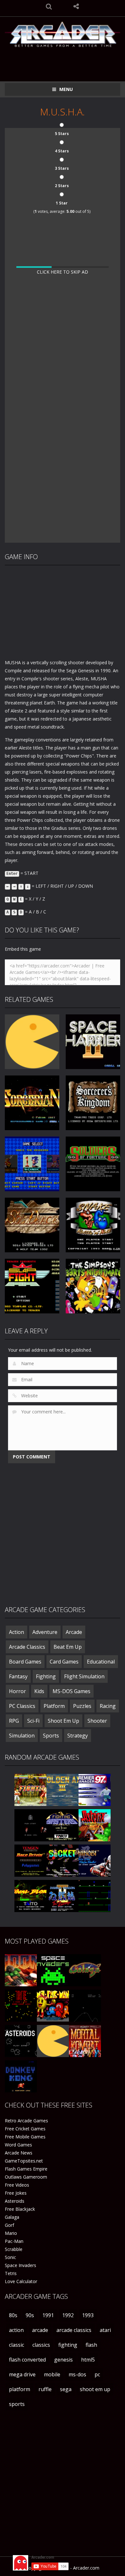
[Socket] (63, 1860)
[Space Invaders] (53, 1970)
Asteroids (15, 2201)
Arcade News (19, 2153)
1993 (88, 2315)
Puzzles (82, 1706)
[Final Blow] (30, 1896)
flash (91, 2345)
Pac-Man (14, 2241)
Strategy (78, 1736)
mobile (52, 2374)
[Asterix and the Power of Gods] (95, 1825)
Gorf (9, 2225)
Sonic (10, 2257)
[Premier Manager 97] (95, 1789)
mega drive (22, 2374)
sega (66, 2389)
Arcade (74, 1632)
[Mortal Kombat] (85, 2041)
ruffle (45, 2389)
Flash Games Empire (26, 2169)
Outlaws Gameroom (26, 2177)
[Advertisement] (65, 60)
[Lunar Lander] (85, 2005)
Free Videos (17, 2185)
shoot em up (95, 2389)
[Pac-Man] (53, 2041)
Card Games (64, 1662)
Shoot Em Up (63, 1721)
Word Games (18, 2145)
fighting (68, 2345)
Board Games (25, 1662)
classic (17, 2345)
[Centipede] (21, 2005)
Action (17, 1632)
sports (17, 2404)
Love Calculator (21, 2281)
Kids (39, 1691)
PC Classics (22, 1706)
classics (41, 2345)
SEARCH (49, 6)
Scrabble (14, 2249)
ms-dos (77, 2374)
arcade (40, 2330)
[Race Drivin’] (30, 1860)
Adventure (45, 1632)
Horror (17, 1691)
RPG (14, 1721)
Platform (54, 1706)
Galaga (12, 2217)
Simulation (22, 1736)
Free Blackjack (20, 2209)
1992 (68, 2315)
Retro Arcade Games (26, 2121)
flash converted (27, 2360)
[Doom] (21, 1970)
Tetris (11, 2273)
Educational (101, 1662)
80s (13, 2315)
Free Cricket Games (25, 2129)
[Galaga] (85, 1970)
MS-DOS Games (71, 1691)
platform (20, 2389)
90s (30, 2315)
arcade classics (74, 2330)
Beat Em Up (68, 1647)
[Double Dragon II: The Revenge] (63, 1896)
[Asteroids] (21, 2041)
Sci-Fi (33, 1721)
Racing (108, 1706)
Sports (51, 1736)
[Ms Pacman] (53, 2005)
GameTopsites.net (24, 2161)
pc (97, 2374)
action (16, 2330)
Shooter (97, 1721)
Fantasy (18, 1676)
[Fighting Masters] (63, 1825)
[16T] (30, 1825)
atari (105, 2330)
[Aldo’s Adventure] (95, 1896)
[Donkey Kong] (21, 2076)
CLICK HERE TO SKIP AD (63, 272)
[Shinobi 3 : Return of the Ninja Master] (95, 1860)
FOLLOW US (76, 6)
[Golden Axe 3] (63, 1789)
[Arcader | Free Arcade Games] (63, 34)
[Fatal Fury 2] (30, 1789)
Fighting (46, 1676)
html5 (88, 2360)
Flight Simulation (84, 1676)
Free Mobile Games (25, 2137)
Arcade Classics (27, 1647)
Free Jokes (16, 2193)
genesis (63, 2360)
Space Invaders (21, 2265)
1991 (48, 2315)
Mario (11, 2233)
